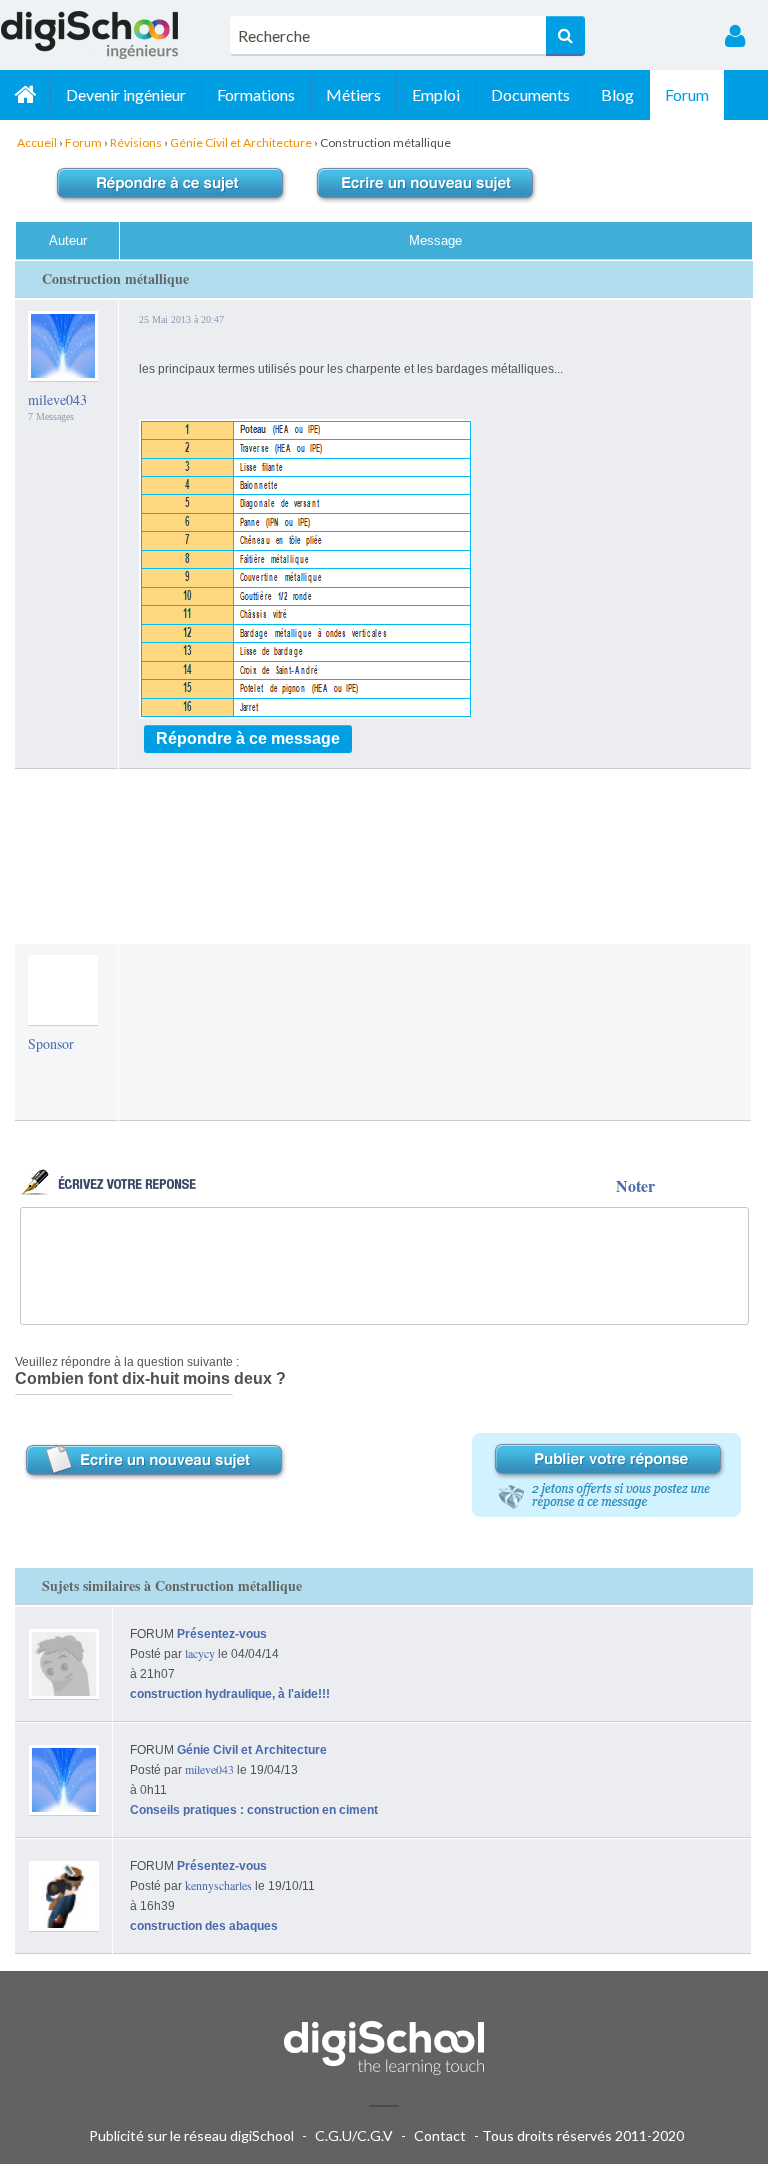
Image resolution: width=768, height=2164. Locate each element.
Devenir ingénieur (126, 94)
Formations (256, 94)
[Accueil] (25, 95)
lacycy (200, 1653)
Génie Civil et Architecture (252, 1750)
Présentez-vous (222, 1634)
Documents (530, 94)
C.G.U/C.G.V (354, 2135)
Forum (687, 94)
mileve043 (57, 399)
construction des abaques (204, 1926)
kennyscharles (218, 1885)
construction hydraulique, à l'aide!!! (230, 1694)
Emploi (436, 94)
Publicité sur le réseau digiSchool (191, 2135)
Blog (617, 94)
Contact (440, 2135)
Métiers (353, 94)
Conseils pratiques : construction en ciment (254, 1810)
